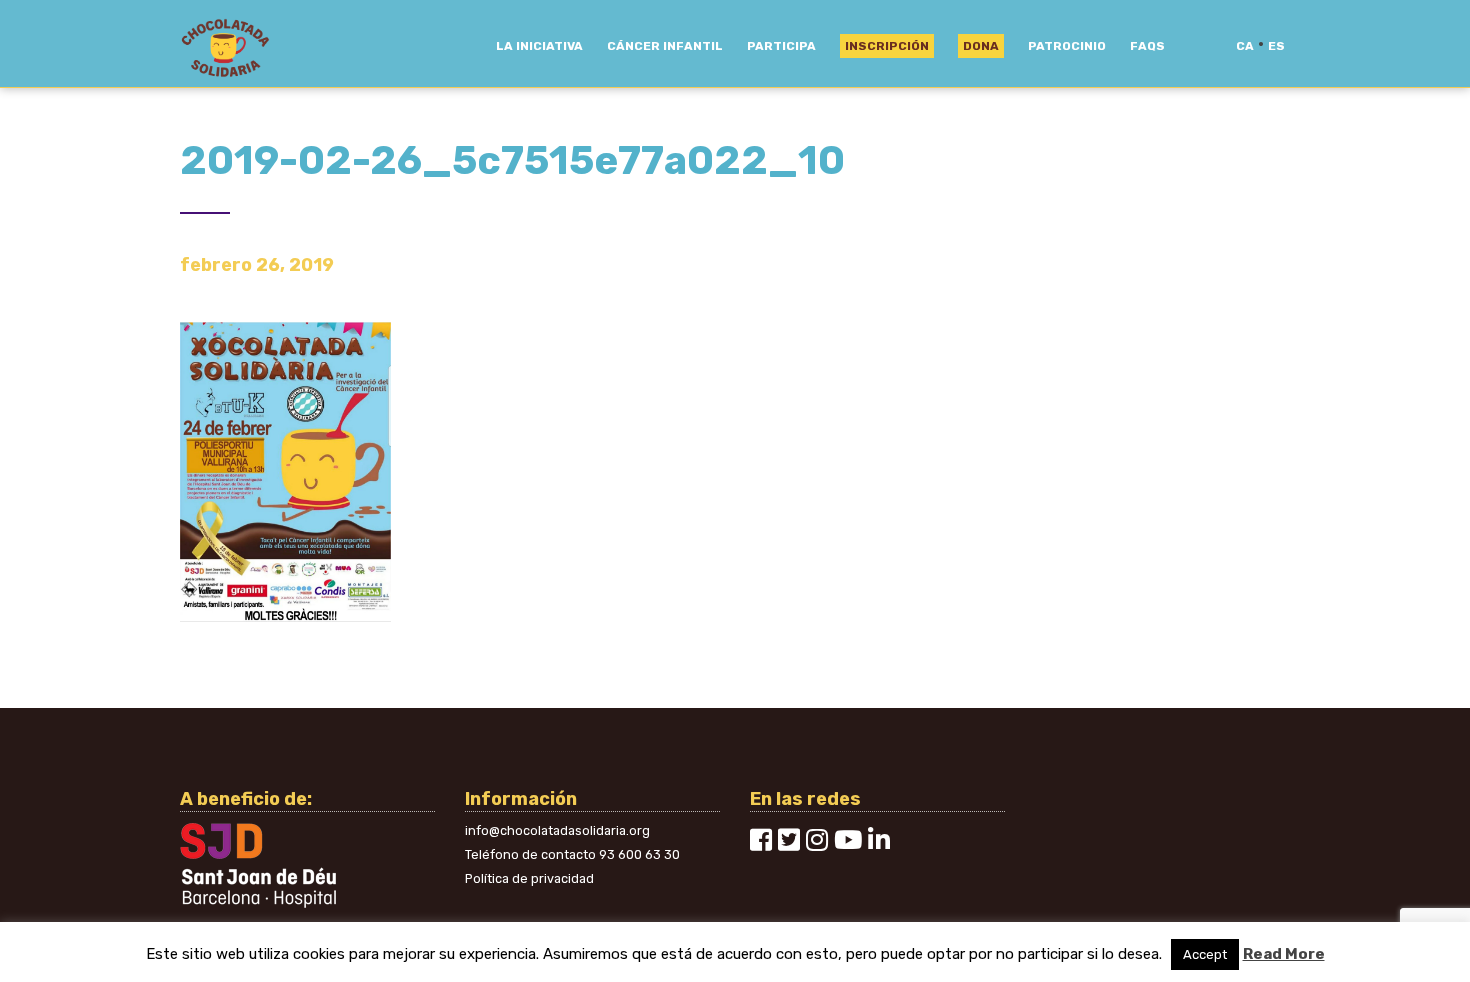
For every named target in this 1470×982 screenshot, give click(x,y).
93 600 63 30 (639, 854)
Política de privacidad (529, 878)
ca (1245, 46)
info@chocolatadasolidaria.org (557, 830)
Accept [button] (1205, 954)
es (1276, 46)
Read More (1284, 954)
